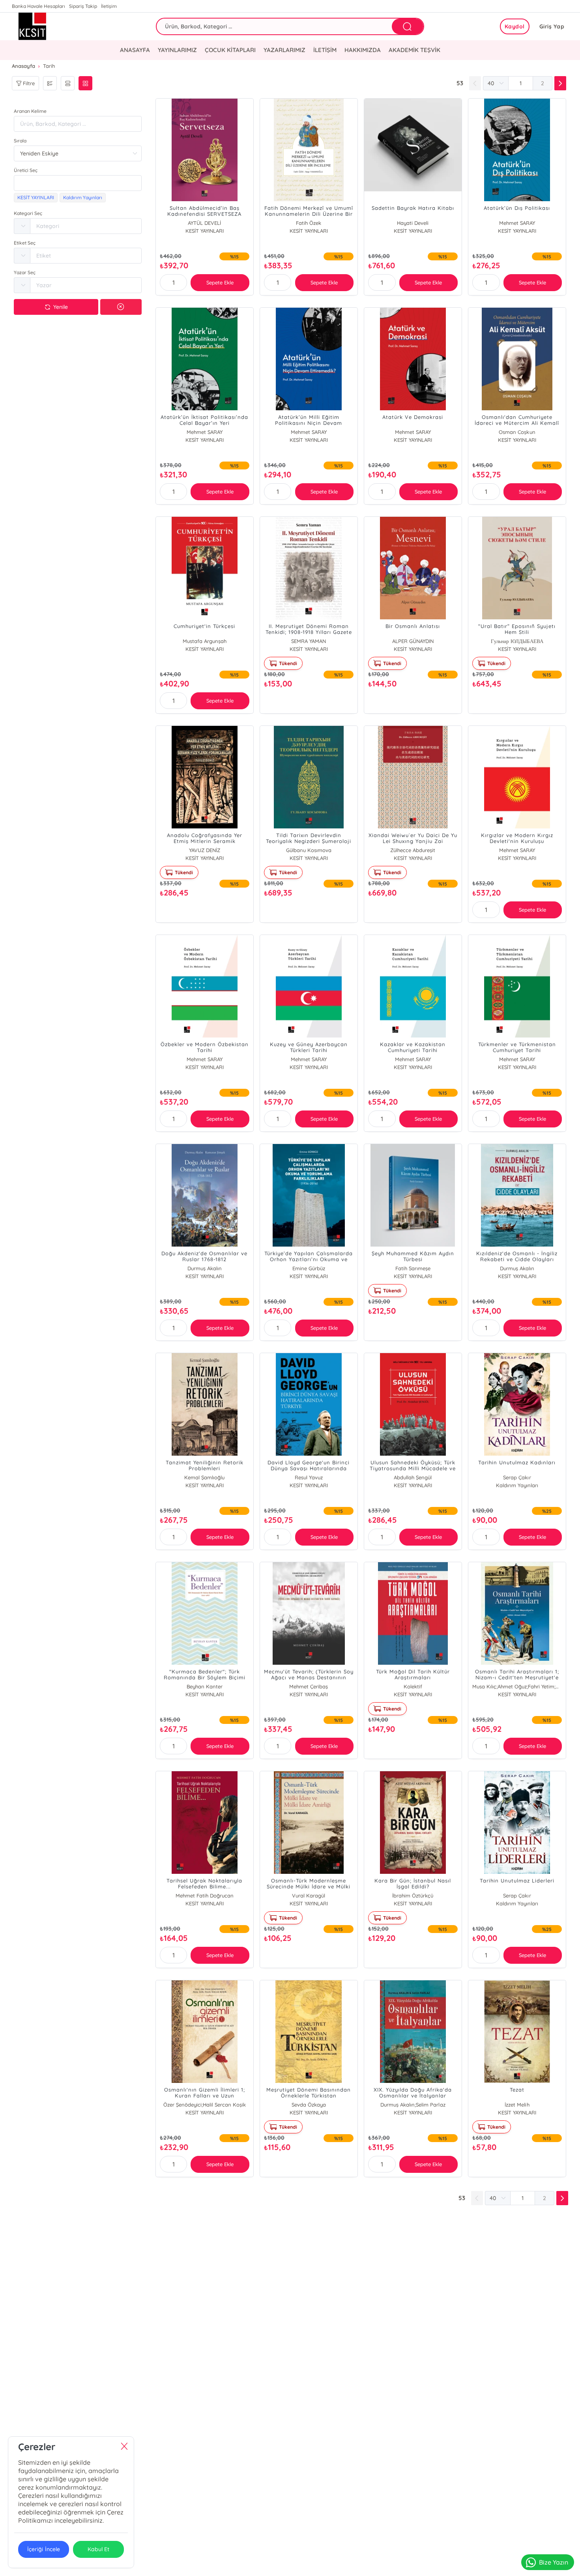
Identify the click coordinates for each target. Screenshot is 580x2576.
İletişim (109, 6)
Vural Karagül (309, 1896)
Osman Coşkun (517, 432)
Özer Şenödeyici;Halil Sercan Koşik (205, 2105)
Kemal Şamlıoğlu (204, 1477)
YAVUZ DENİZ (205, 850)
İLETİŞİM (325, 50)
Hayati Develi (413, 223)
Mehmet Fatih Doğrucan (205, 1896)
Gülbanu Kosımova (309, 850)
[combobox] (78, 183)
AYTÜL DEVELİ (204, 223)
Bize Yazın (554, 2562)
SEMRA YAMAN (309, 641)
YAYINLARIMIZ (177, 50)
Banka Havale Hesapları (38, 6)
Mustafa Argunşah (205, 641)
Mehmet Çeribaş (309, 1686)
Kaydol (515, 26)
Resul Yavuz (309, 1477)
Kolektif (413, 1686)
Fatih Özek (309, 223)
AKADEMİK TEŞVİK (414, 50)
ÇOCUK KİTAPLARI (230, 50)
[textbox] (78, 183)
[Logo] (44, 26)
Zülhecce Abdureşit (413, 850)
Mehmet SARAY (517, 223)
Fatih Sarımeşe (413, 1268)
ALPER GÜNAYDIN (413, 641)
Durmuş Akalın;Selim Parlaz (413, 2105)
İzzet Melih (517, 2105)
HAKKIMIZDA (363, 50)
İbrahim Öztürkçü (413, 1896)
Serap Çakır (517, 1477)
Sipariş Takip (83, 6)
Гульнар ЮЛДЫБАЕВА (517, 641)
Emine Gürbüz (309, 1268)
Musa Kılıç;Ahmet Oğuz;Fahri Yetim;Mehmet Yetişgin (517, 1686)
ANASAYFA (135, 50)
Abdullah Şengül (413, 1477)
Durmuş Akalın (205, 1268)
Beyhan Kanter (205, 1686)
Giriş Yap (552, 26)
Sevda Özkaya (309, 2105)
